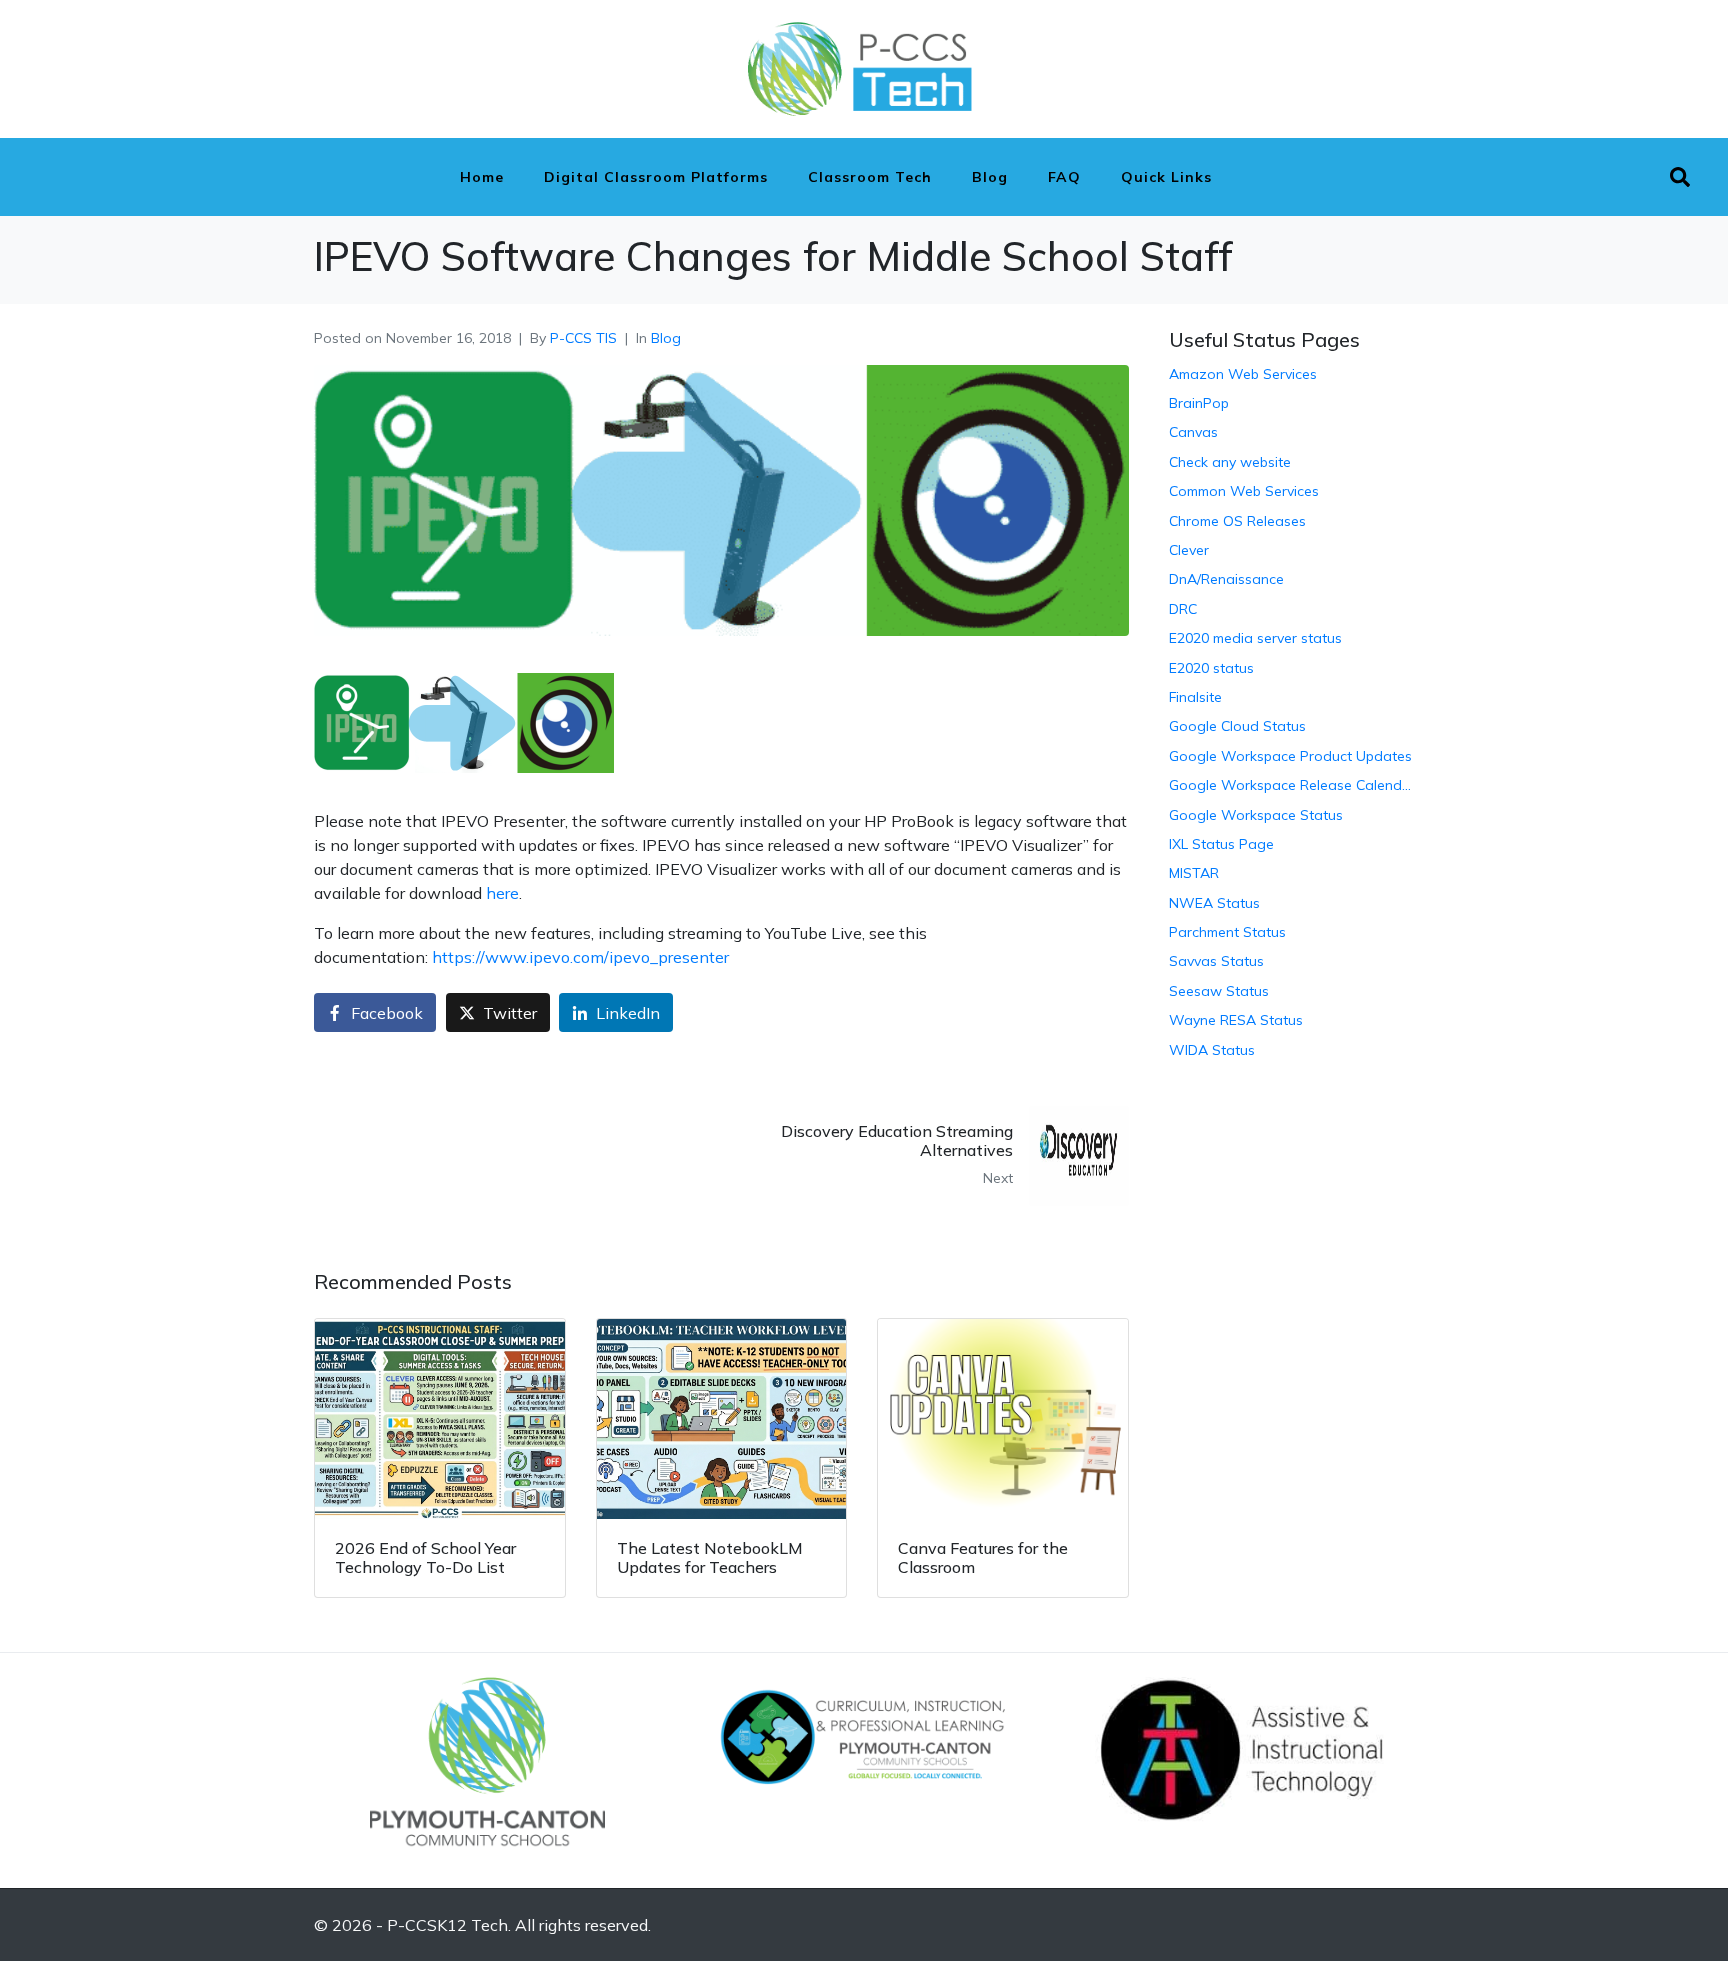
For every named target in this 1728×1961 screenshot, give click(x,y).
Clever (1189, 550)
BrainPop (1199, 403)
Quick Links (1166, 177)
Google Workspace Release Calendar (1291, 785)
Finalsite (1195, 697)
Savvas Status (1216, 961)
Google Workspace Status (1256, 815)
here (502, 893)
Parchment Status (1227, 932)
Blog (990, 177)
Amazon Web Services (1243, 374)
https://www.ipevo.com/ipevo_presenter (580, 957)
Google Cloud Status (1237, 726)
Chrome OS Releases (1237, 521)
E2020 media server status (1255, 638)
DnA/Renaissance (1226, 579)
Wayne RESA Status (1236, 1020)
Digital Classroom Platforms (656, 177)
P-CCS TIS (583, 338)
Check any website (1230, 462)
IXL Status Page (1221, 844)
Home (482, 177)
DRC (1183, 609)
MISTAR (1194, 873)
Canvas (1193, 432)
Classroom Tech (870, 177)
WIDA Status (1212, 1050)
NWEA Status (1214, 903)
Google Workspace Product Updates (1290, 756)
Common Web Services (1244, 491)
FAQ (1064, 177)
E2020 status (1211, 668)
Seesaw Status (1219, 991)
